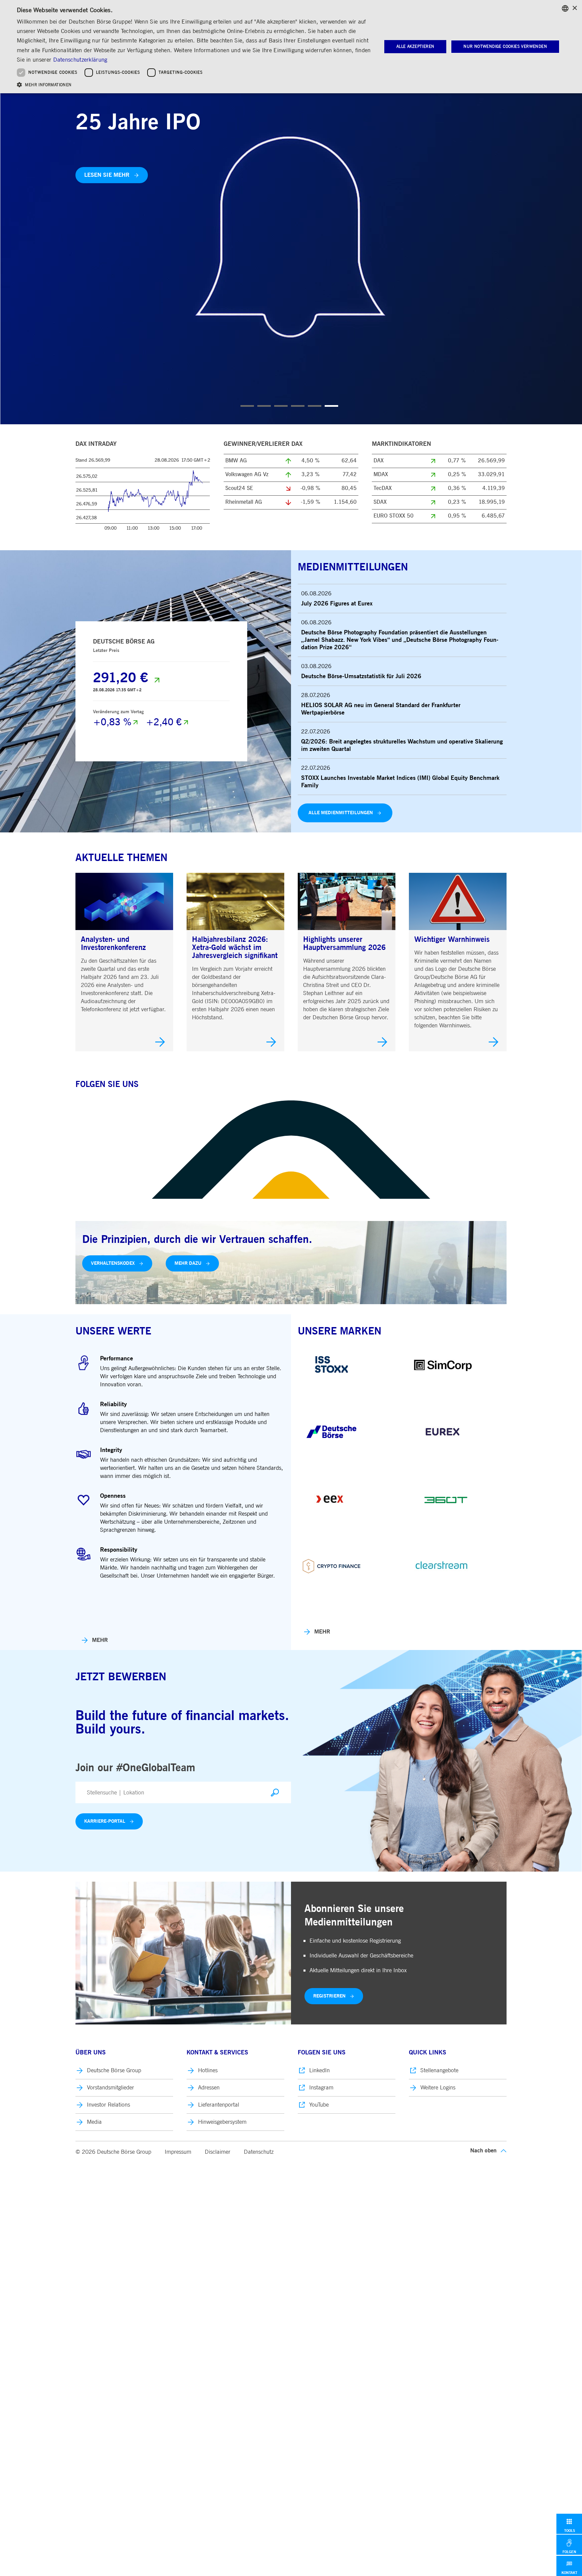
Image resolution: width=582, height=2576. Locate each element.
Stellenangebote (439, 2070)
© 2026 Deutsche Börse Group (113, 2152)
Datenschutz (259, 2152)
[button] (194, 84)
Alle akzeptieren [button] (415, 46)
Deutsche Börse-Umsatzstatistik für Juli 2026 (361, 676)
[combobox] (565, 8)
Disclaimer (218, 2152)
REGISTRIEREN (329, 1996)
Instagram (321, 2088)
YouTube (319, 2105)
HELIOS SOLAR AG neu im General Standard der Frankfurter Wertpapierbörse (381, 709)
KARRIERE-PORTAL (105, 1821)
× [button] (574, 8)
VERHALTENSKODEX (113, 1263)
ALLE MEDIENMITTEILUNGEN (341, 813)
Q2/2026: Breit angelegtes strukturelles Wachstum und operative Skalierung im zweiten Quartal (402, 746)
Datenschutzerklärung (80, 60)
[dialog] (291, 47)
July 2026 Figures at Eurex (337, 604)
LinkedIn (319, 2070)
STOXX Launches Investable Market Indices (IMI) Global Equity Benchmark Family (400, 782)
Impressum (178, 2152)
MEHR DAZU (188, 1263)
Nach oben (483, 2151)
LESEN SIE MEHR (107, 175)
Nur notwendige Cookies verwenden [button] (505, 46)
